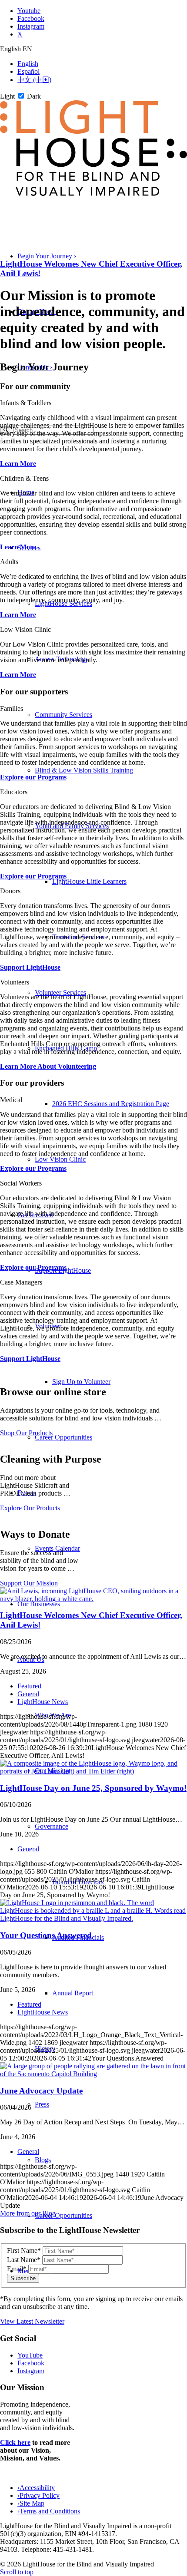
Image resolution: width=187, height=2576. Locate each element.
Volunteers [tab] (15, 982)
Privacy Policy (38, 2495)
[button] (52, 1826)
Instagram (31, 2371)
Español (28, 71)
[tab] (93, 49)
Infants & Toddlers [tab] (26, 403)
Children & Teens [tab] (24, 478)
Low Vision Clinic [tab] (25, 629)
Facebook (31, 2363)
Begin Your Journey (47, 256)
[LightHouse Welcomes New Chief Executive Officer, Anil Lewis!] (93, 1599)
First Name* (24, 2251)
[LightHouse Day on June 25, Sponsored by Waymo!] (93, 1771)
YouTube (30, 2355)
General (28, 1694)
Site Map (31, 2503)
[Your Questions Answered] (93, 1918)
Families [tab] (12, 708)
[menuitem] (111, 770)
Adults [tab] (9, 562)
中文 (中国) (34, 80)
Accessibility (36, 2488)
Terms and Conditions (49, 2511)
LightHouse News (43, 1702)
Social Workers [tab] (21, 1183)
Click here (15, 2442)
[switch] (21, 96)
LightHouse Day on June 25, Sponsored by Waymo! (93, 1788)
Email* (17, 2269)
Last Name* (24, 2260)
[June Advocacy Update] (93, 2074)
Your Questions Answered (46, 1935)
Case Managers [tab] (21, 1282)
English (28, 64)
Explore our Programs (33, 777)
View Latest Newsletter (32, 2321)
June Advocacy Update (41, 2091)
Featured (29, 1686)
